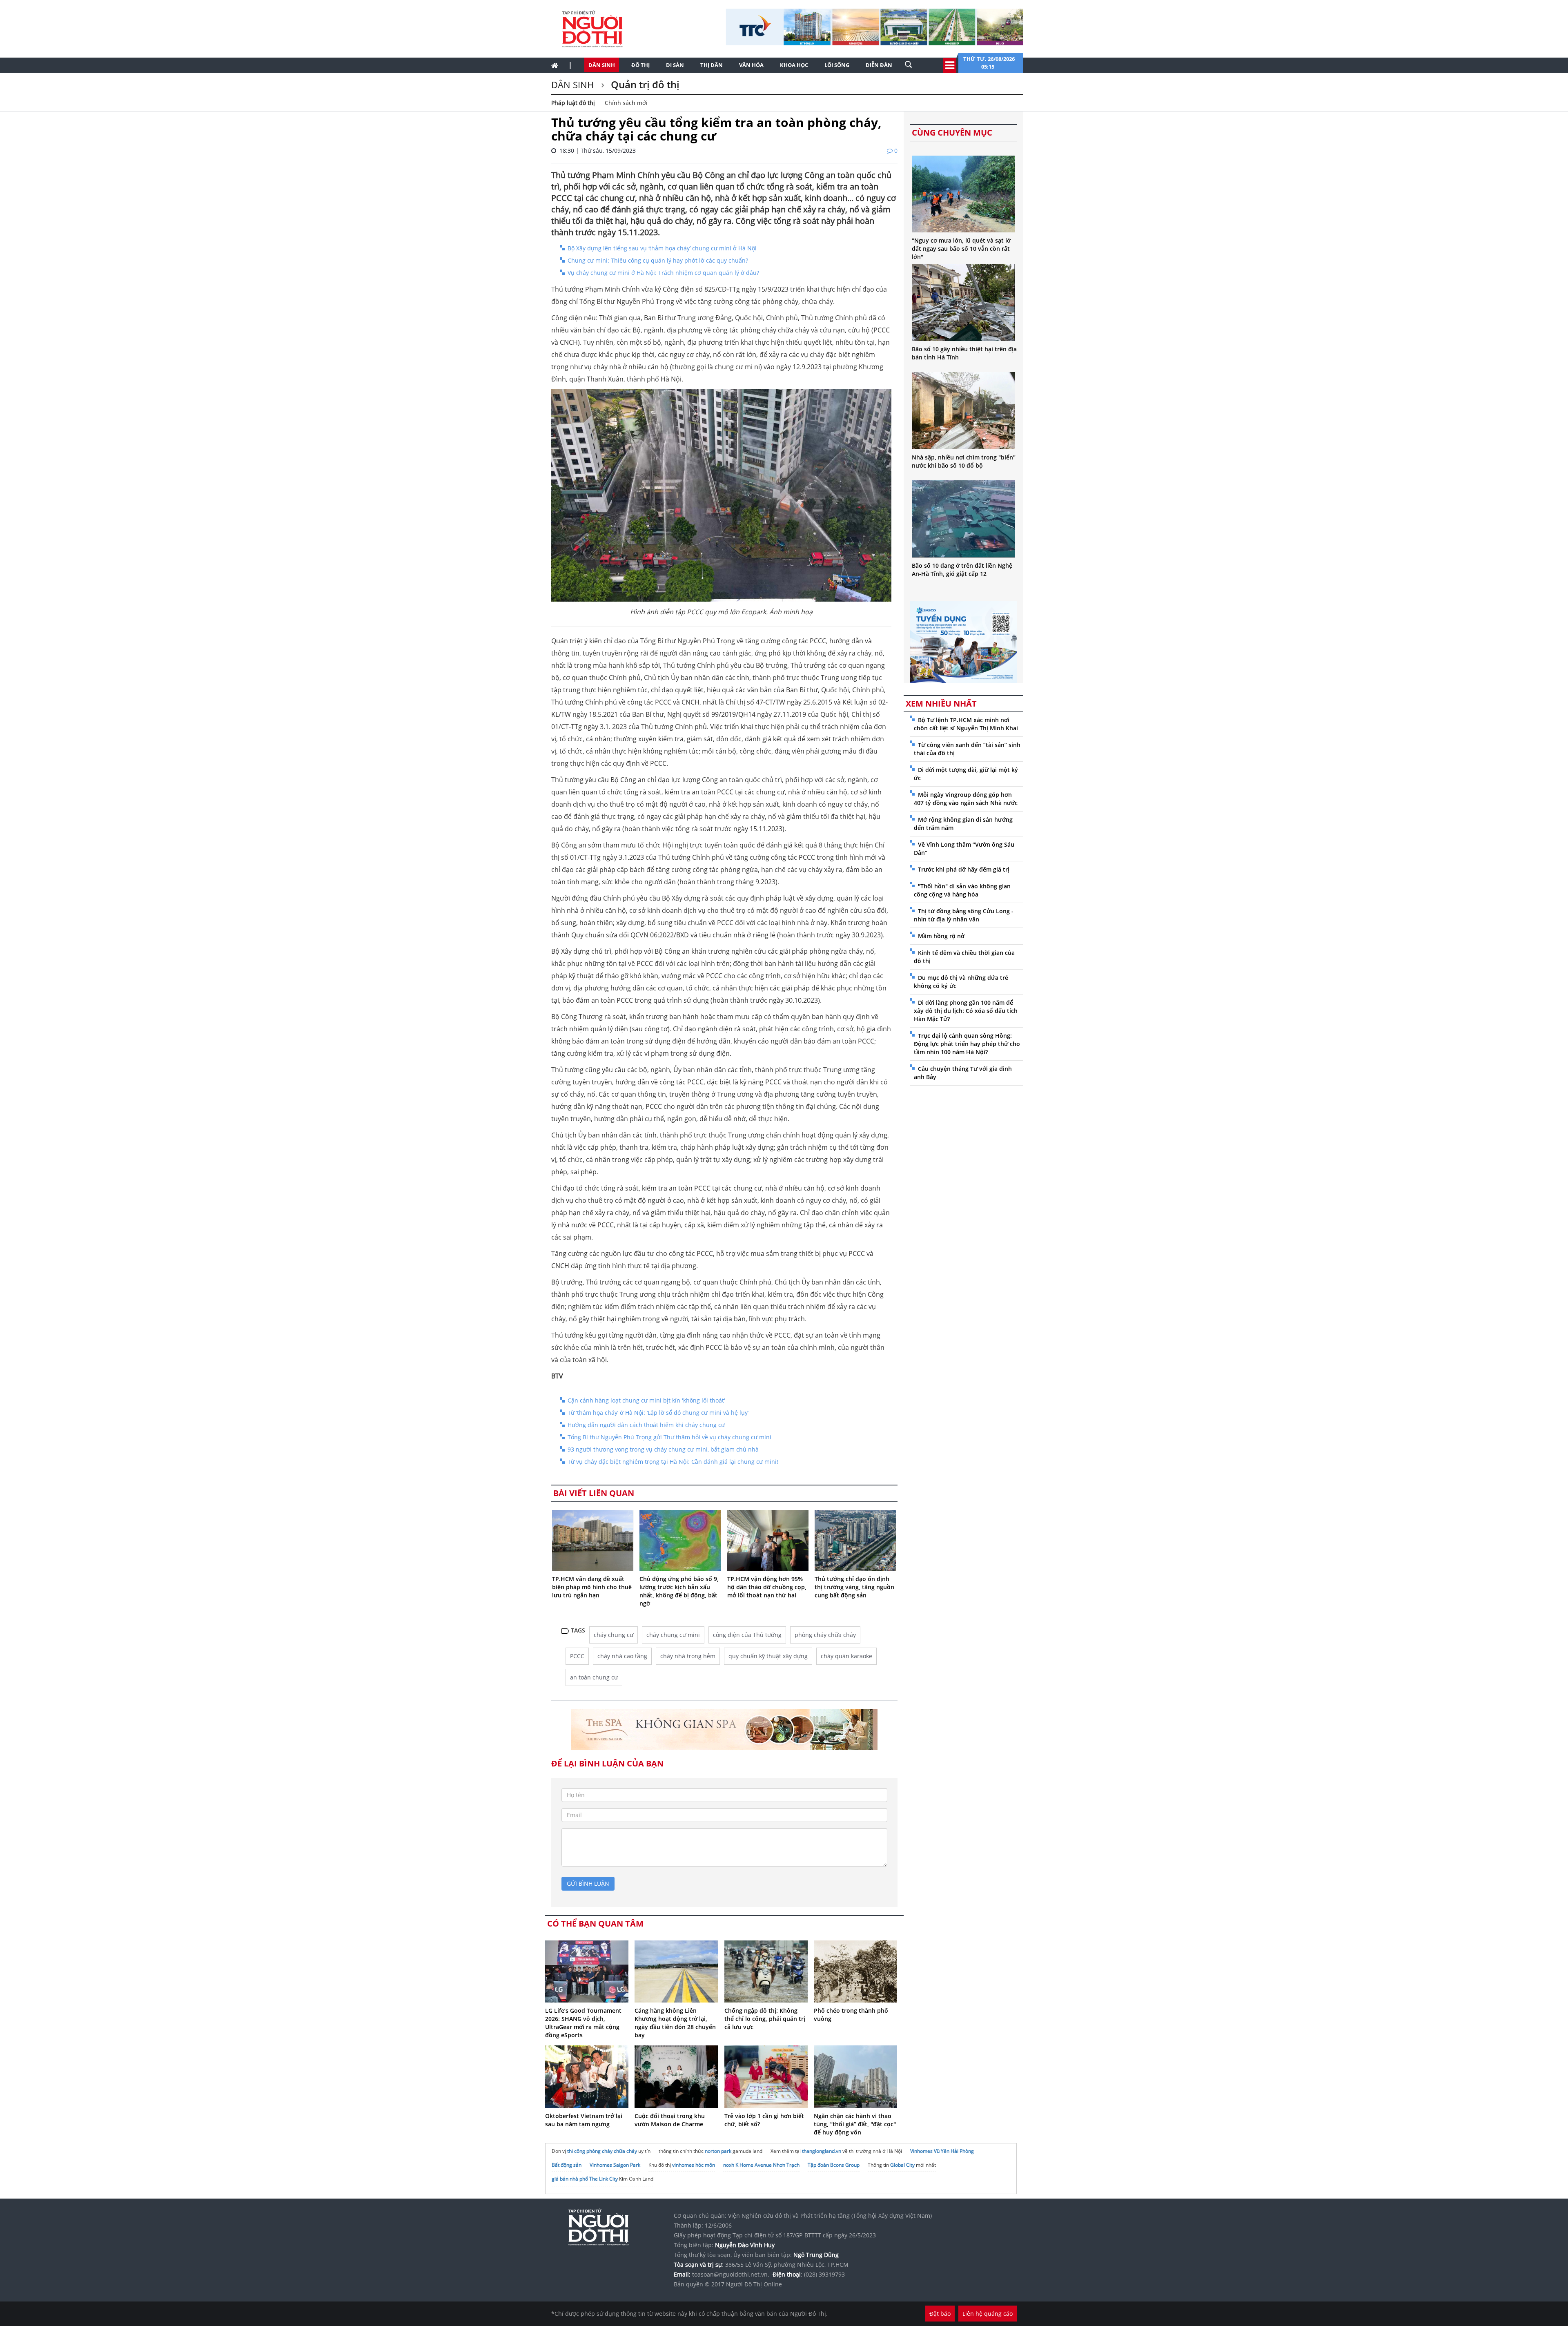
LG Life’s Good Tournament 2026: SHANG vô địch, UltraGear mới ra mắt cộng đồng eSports (583, 2023)
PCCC (577, 1656)
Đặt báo (940, 2314)
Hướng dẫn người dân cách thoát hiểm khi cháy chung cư (646, 1425)
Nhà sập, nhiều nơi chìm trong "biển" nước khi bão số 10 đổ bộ (964, 461)
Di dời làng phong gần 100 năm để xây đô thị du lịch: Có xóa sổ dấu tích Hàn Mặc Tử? (966, 1011)
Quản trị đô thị (644, 84)
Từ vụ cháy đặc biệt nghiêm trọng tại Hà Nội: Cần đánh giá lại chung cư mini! (673, 1462)
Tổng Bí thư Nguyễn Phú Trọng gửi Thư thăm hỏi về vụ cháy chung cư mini (669, 1437)
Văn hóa (751, 65)
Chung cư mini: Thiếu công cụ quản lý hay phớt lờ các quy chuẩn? (658, 260)
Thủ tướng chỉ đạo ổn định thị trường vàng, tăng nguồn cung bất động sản (854, 1587)
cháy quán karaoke (846, 1656)
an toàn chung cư (594, 1677)
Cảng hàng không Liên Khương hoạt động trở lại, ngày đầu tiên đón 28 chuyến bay (675, 2023)
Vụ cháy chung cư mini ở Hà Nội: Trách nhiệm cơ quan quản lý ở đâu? (663, 273)
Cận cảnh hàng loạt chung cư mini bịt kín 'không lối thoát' (646, 1400)
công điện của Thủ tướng (747, 1635)
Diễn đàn (879, 65)
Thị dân (712, 65)
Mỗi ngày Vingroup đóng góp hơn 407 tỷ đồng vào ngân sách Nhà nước (966, 799)
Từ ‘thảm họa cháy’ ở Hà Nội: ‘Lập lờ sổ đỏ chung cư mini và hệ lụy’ (658, 1413)
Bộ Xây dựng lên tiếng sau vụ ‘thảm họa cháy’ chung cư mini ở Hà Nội (662, 248)
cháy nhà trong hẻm (688, 1656)
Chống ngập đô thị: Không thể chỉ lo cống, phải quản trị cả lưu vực (765, 2019)
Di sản (675, 65)
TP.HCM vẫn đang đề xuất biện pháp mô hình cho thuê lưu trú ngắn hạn (592, 1587)
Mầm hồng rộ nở (941, 936)
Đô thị (640, 65)
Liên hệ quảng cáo (988, 2314)
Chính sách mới (626, 103)
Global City (902, 2165)
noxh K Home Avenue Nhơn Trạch (761, 2165)
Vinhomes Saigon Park (615, 2165)
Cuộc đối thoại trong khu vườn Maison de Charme (670, 2120)
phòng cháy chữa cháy (825, 1635)
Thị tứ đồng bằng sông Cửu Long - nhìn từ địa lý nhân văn (964, 915)
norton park (718, 2151)
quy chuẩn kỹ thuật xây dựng (768, 1656)
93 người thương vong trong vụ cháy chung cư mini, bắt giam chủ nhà (663, 1449)
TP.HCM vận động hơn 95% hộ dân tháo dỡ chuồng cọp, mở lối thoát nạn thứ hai (767, 1587)
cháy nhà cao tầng (622, 1656)
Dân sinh (602, 65)
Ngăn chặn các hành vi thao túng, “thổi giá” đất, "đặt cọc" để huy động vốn (855, 2124)
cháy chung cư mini (673, 1635)
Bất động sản (567, 2165)
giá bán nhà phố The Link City (585, 2179)
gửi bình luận (588, 1883)
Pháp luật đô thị (573, 103)
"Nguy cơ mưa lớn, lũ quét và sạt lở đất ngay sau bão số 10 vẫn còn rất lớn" (961, 249)
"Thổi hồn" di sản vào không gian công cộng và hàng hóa (962, 890)
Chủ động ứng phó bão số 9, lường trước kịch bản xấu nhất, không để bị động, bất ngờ (679, 1591)
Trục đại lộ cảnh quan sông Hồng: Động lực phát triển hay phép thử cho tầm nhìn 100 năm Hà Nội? (967, 1044)
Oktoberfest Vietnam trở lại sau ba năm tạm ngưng (584, 2120)
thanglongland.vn (822, 2151)
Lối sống (837, 65)
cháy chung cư (614, 1635)
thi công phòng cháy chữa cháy (602, 2151)
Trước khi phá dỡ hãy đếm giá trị (964, 869)
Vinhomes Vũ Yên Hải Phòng (942, 2151)
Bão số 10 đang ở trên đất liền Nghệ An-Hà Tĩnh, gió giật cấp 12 (962, 570)
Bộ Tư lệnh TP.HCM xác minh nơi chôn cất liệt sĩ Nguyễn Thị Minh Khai (966, 724)
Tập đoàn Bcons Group (834, 2165)
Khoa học (794, 65)
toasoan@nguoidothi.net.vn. (731, 2274)
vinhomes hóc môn (694, 2165)
